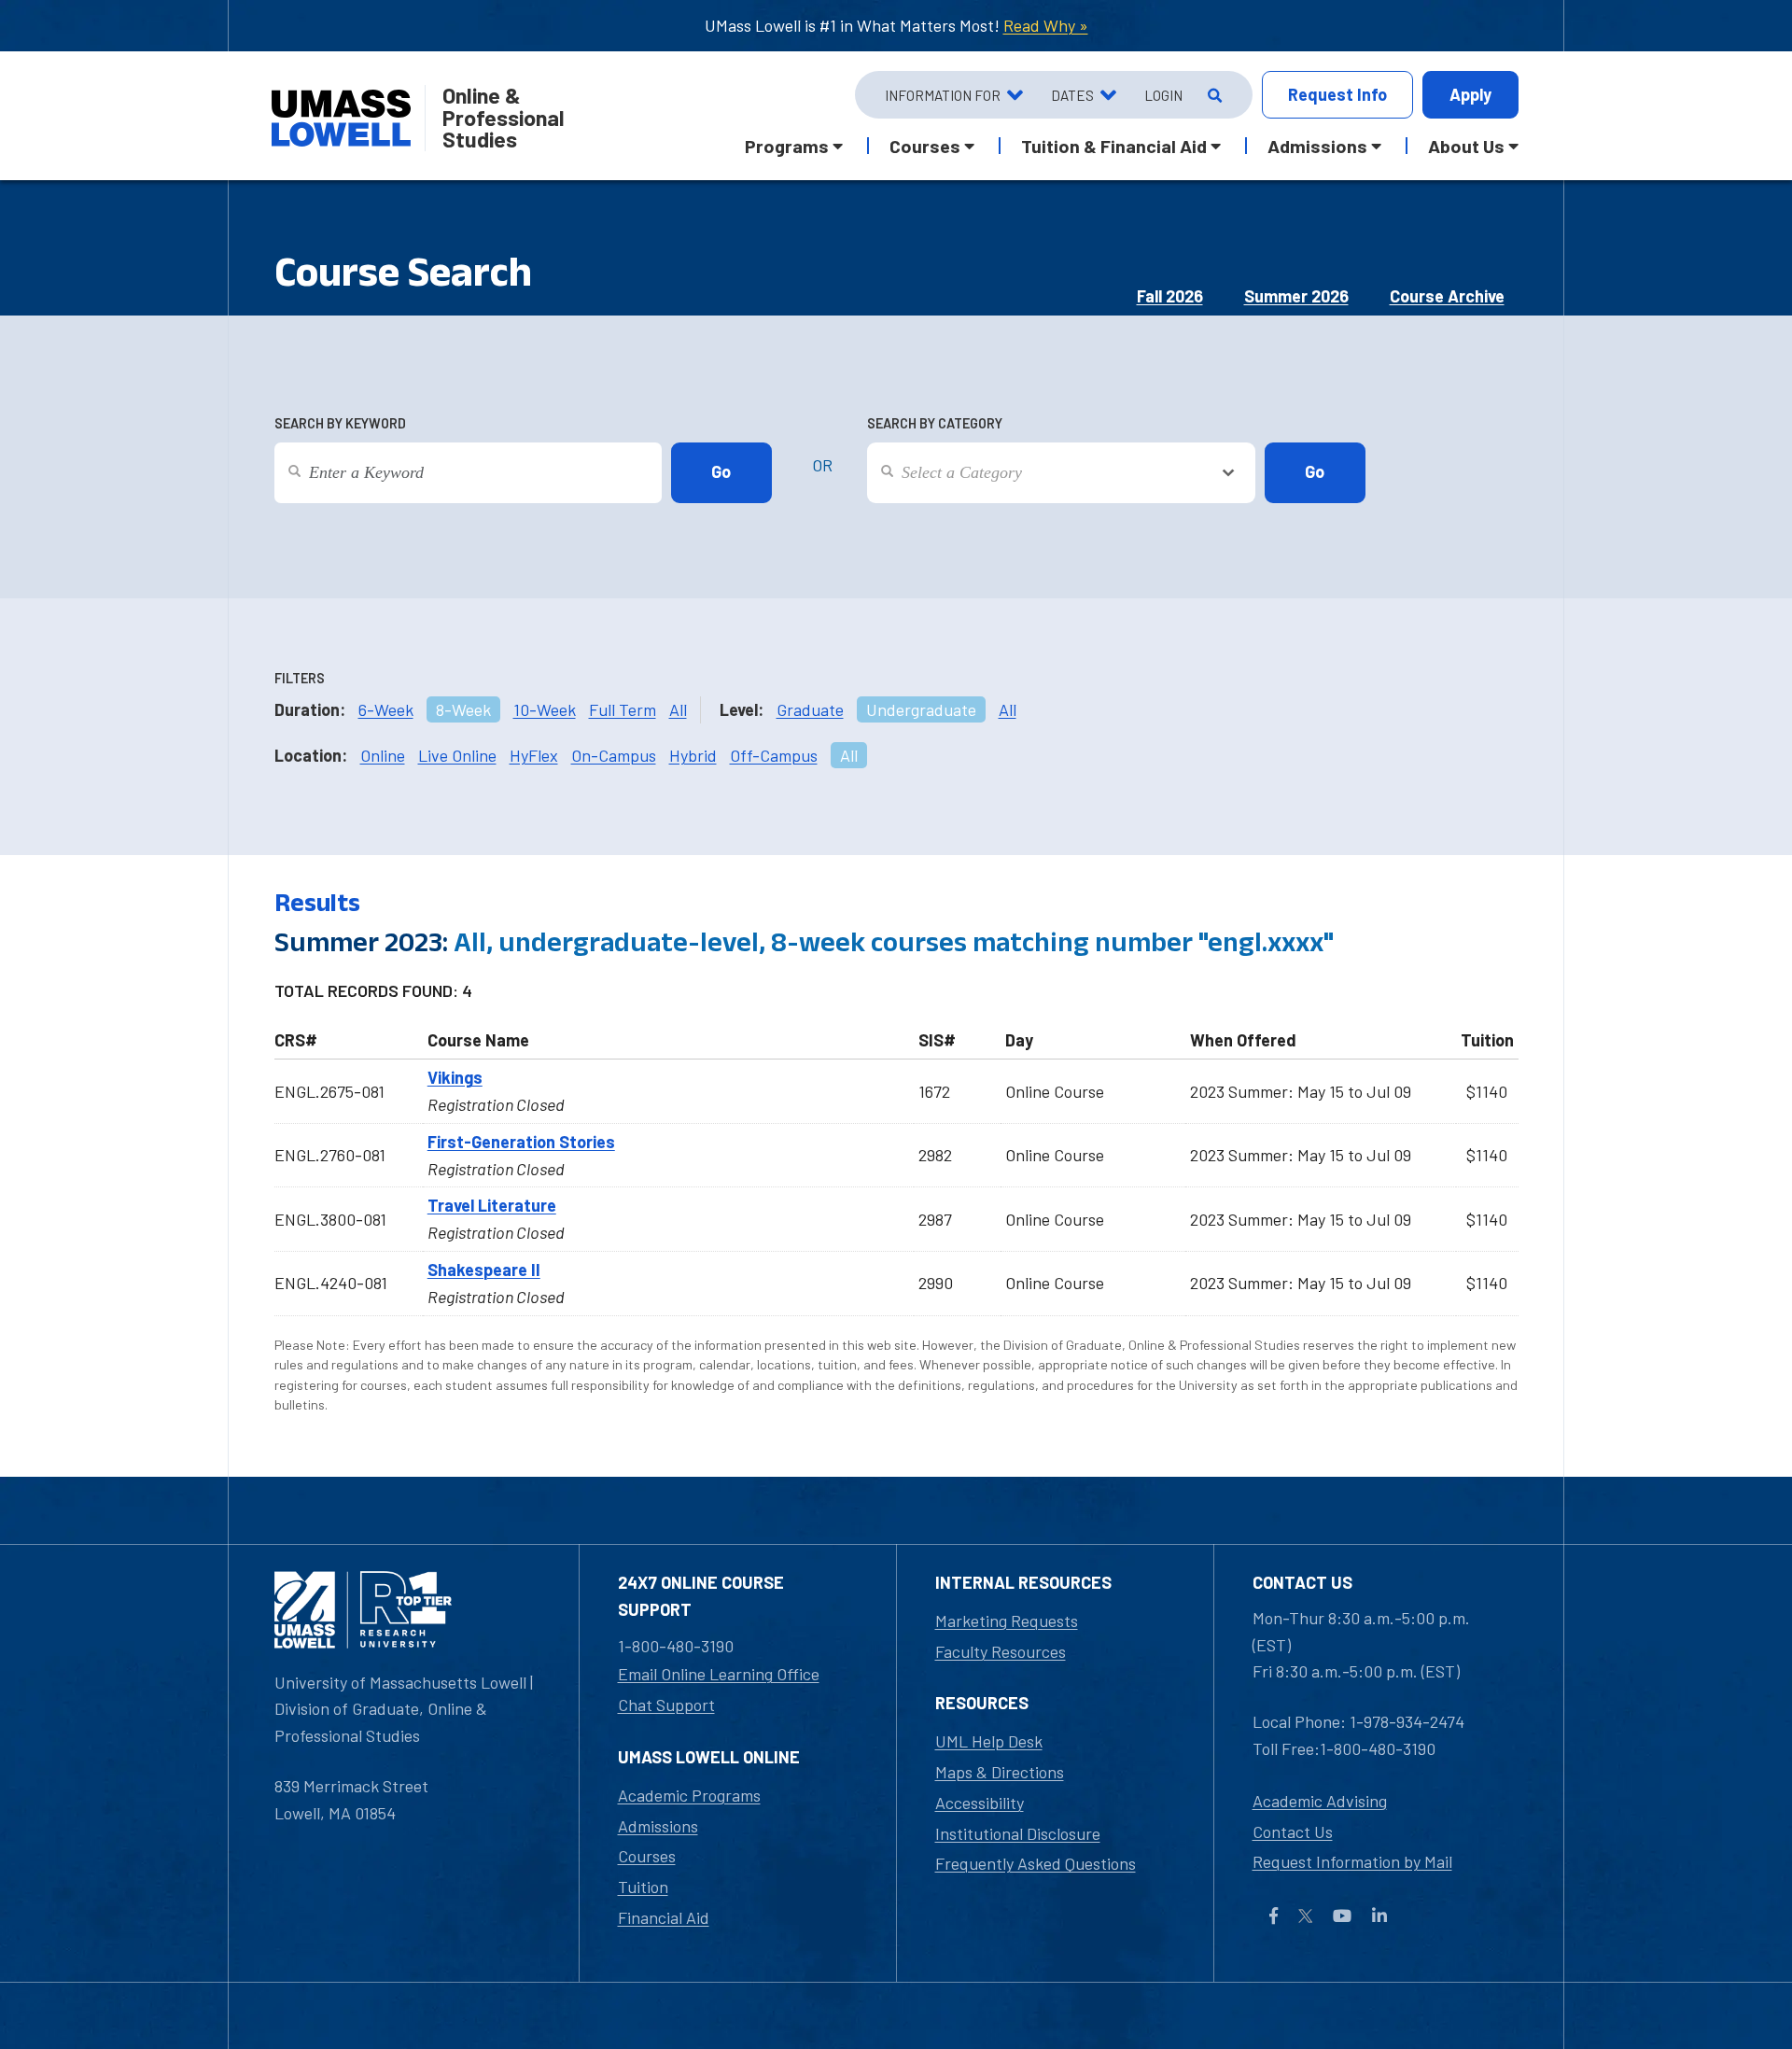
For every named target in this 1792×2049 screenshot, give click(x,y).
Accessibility (980, 1803)
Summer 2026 (1296, 296)
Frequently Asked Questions (1036, 1863)
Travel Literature (492, 1205)
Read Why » (1046, 25)
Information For (943, 95)
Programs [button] (787, 146)
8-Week (463, 709)
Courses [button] (925, 146)
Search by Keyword (340, 423)
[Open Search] (1213, 95)
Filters (300, 678)
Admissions (658, 1826)
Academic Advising (1320, 1801)
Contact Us (1293, 1831)
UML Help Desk (989, 1741)
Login (1163, 95)
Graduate (810, 709)
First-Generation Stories (521, 1142)
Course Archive (1447, 296)
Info (1337, 94)
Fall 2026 (1170, 296)
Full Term (623, 709)
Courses (647, 1856)
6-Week (386, 709)
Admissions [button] (1317, 146)
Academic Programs (689, 1795)
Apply (1470, 94)
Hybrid (693, 755)
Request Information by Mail (1352, 1861)
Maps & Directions (1000, 1772)
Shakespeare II (484, 1270)
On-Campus (614, 755)
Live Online (457, 755)
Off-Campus (774, 755)
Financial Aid (664, 1917)
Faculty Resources (1001, 1651)
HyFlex (534, 755)
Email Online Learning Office (719, 1674)
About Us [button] (1466, 146)
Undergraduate (921, 709)
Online (383, 755)
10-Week (545, 709)
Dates (1072, 95)
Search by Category (935, 423)
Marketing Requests (1007, 1621)
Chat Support (666, 1705)
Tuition (643, 1887)
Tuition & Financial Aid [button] (1114, 146)
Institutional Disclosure (1018, 1833)
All (678, 709)
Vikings (455, 1077)
